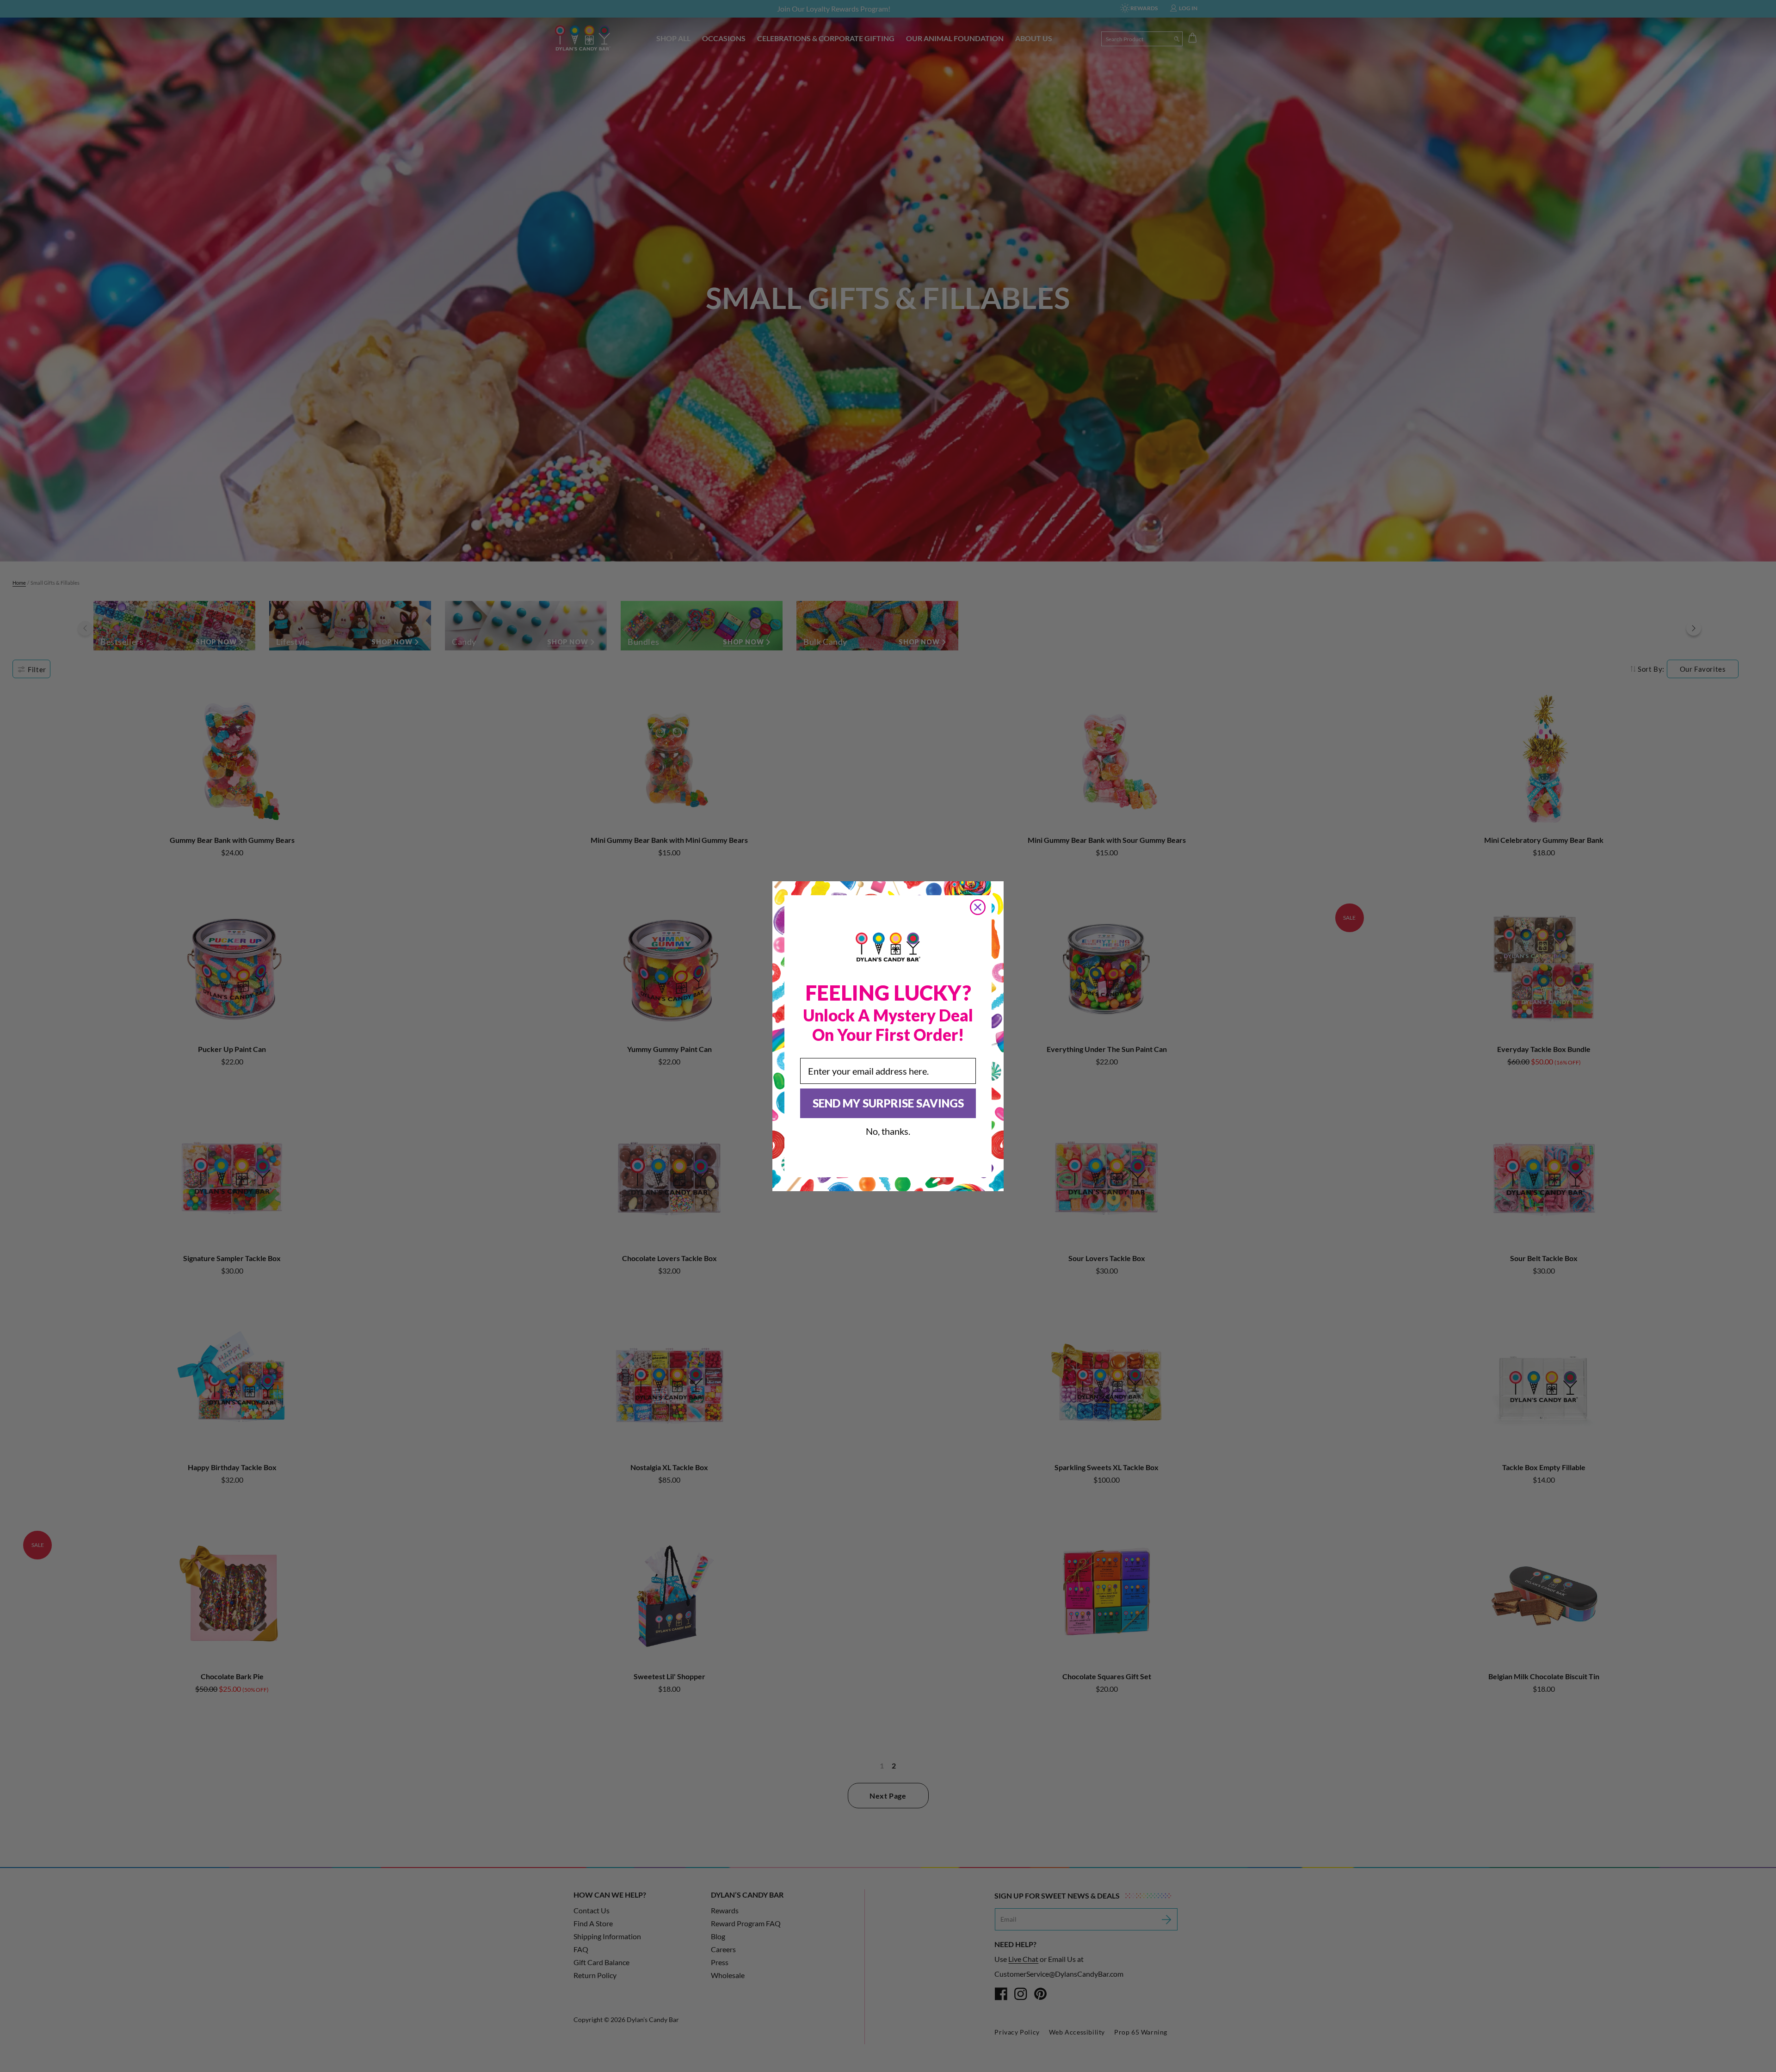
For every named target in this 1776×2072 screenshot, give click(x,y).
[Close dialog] (978, 907)
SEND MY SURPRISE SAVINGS (888, 1103)
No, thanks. (888, 1131)
